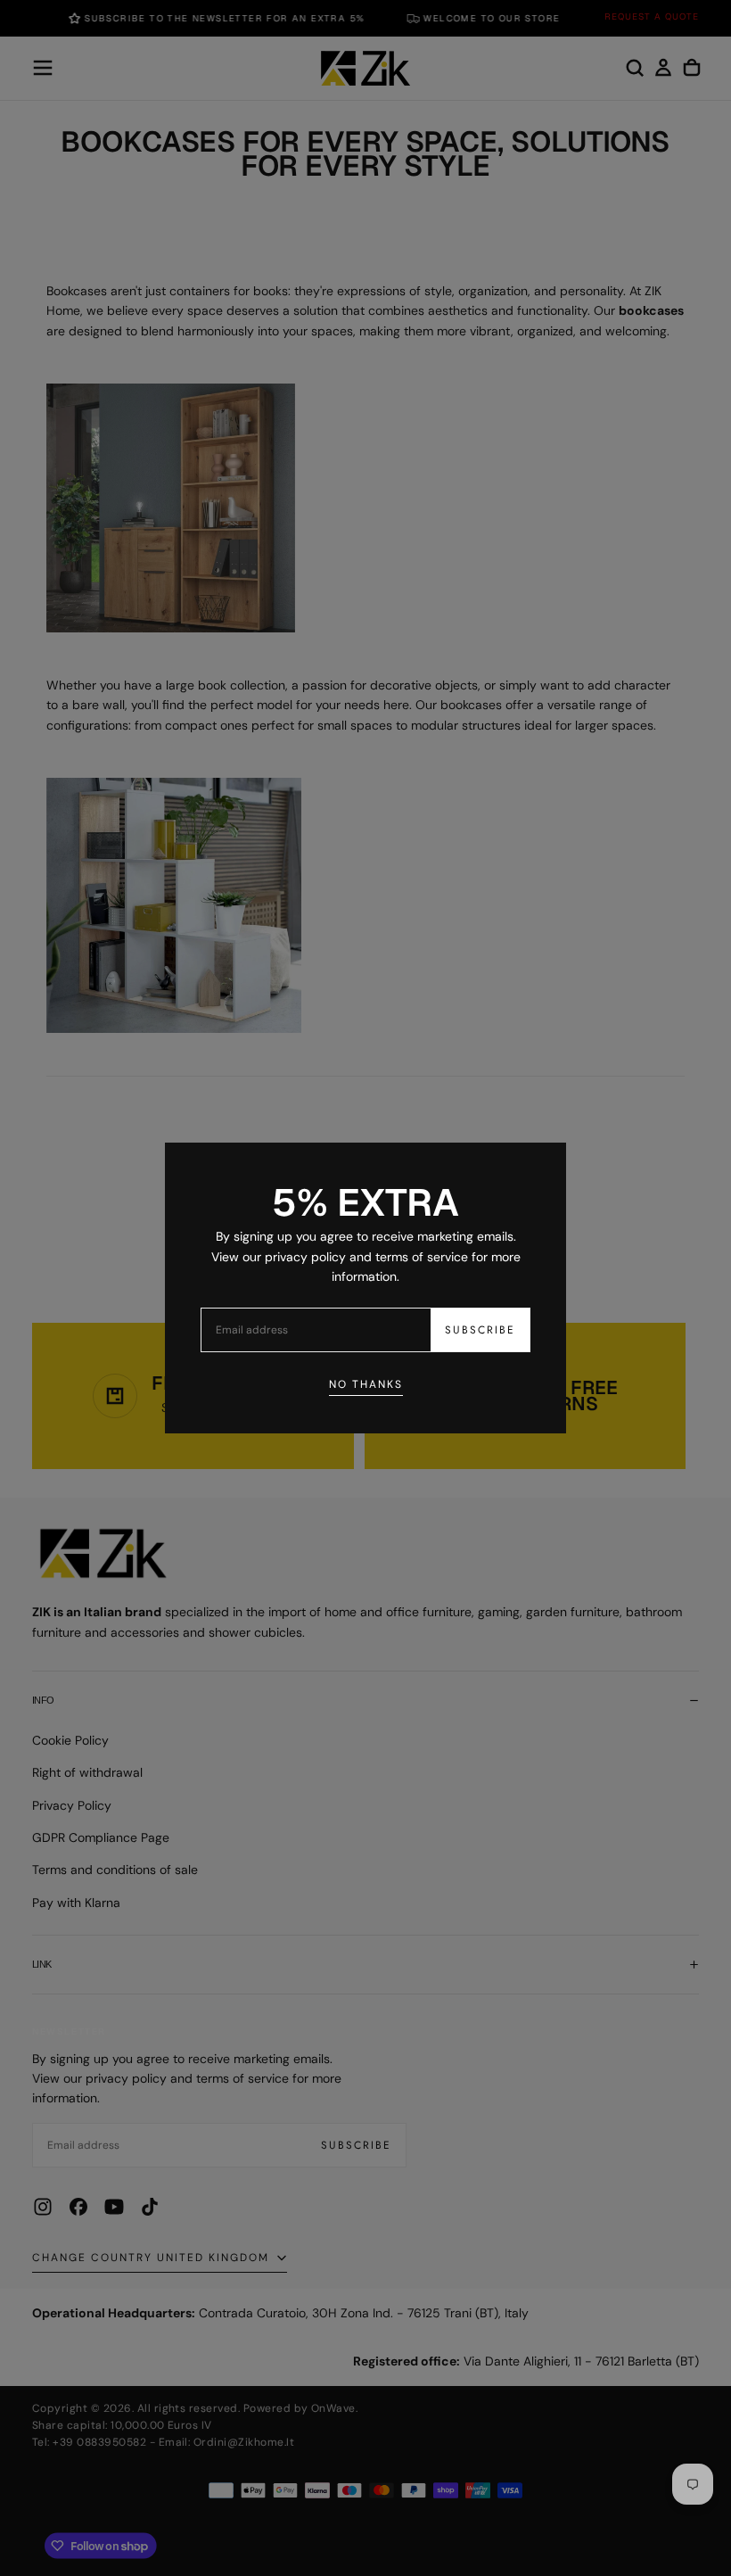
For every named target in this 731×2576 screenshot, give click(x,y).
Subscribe (480, 1330)
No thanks (366, 1384)
